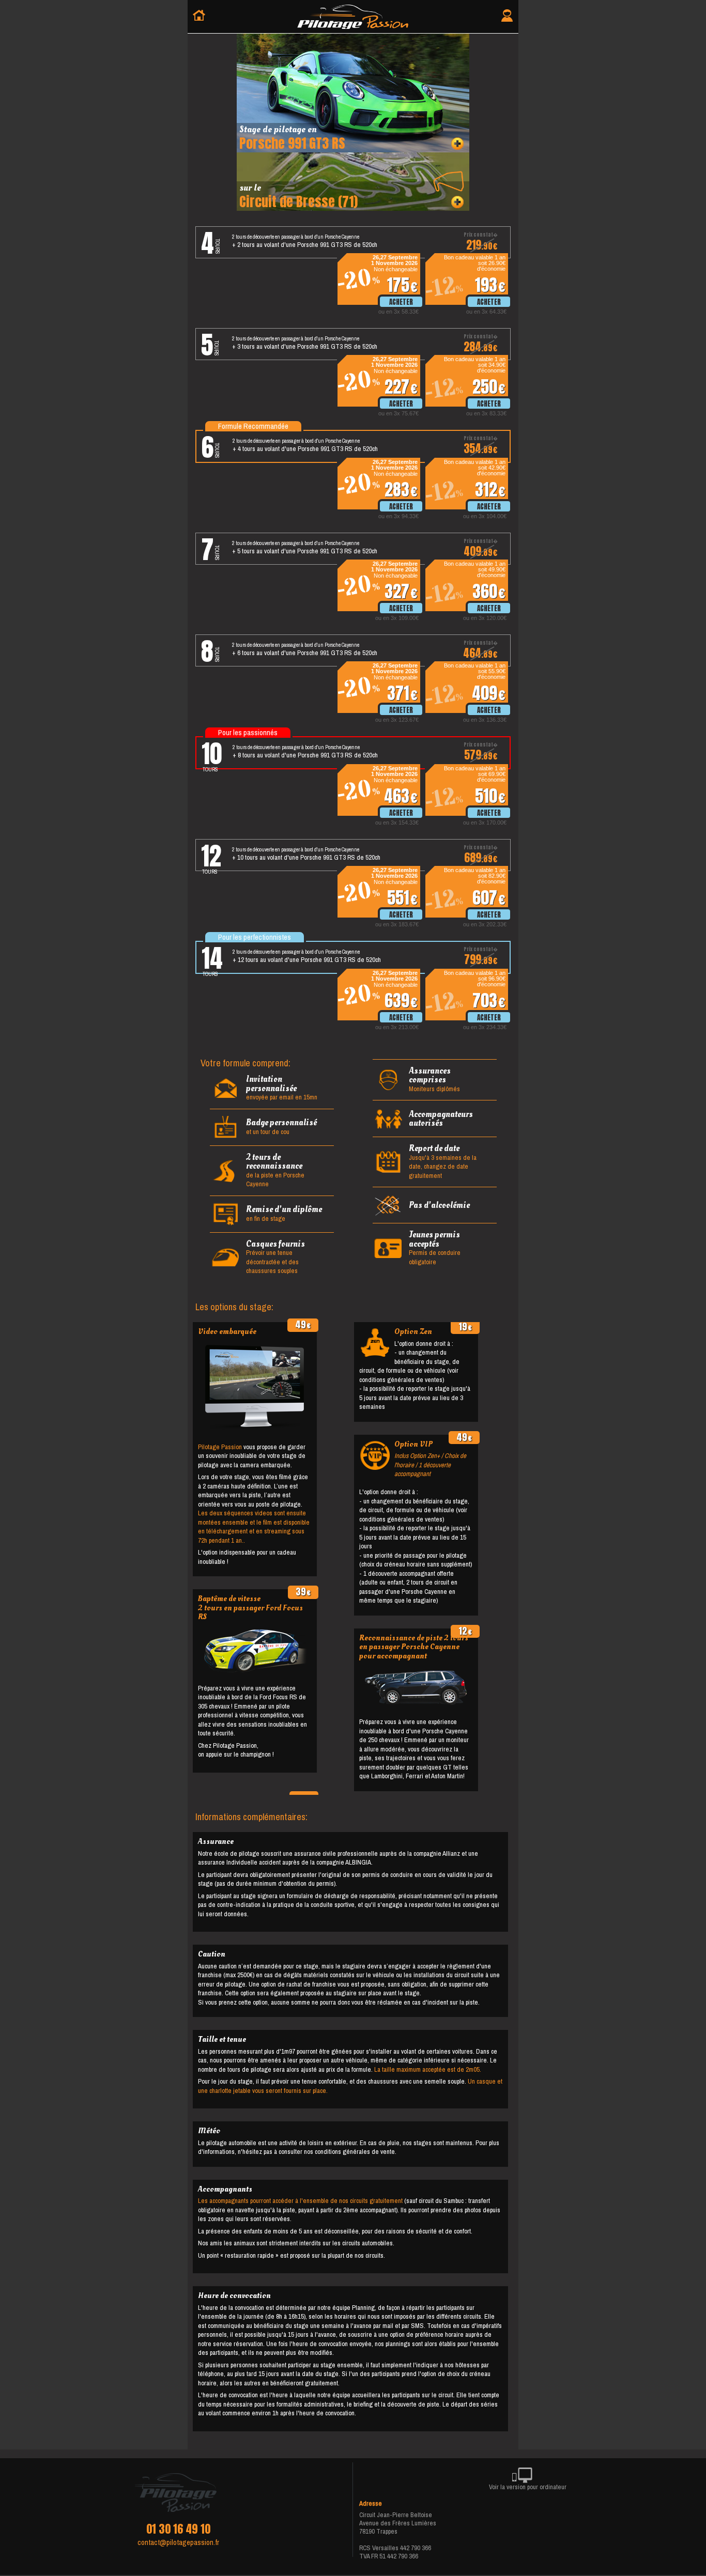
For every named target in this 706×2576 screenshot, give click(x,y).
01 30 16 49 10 (178, 2529)
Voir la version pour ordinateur (528, 2487)
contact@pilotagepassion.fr (178, 2542)
